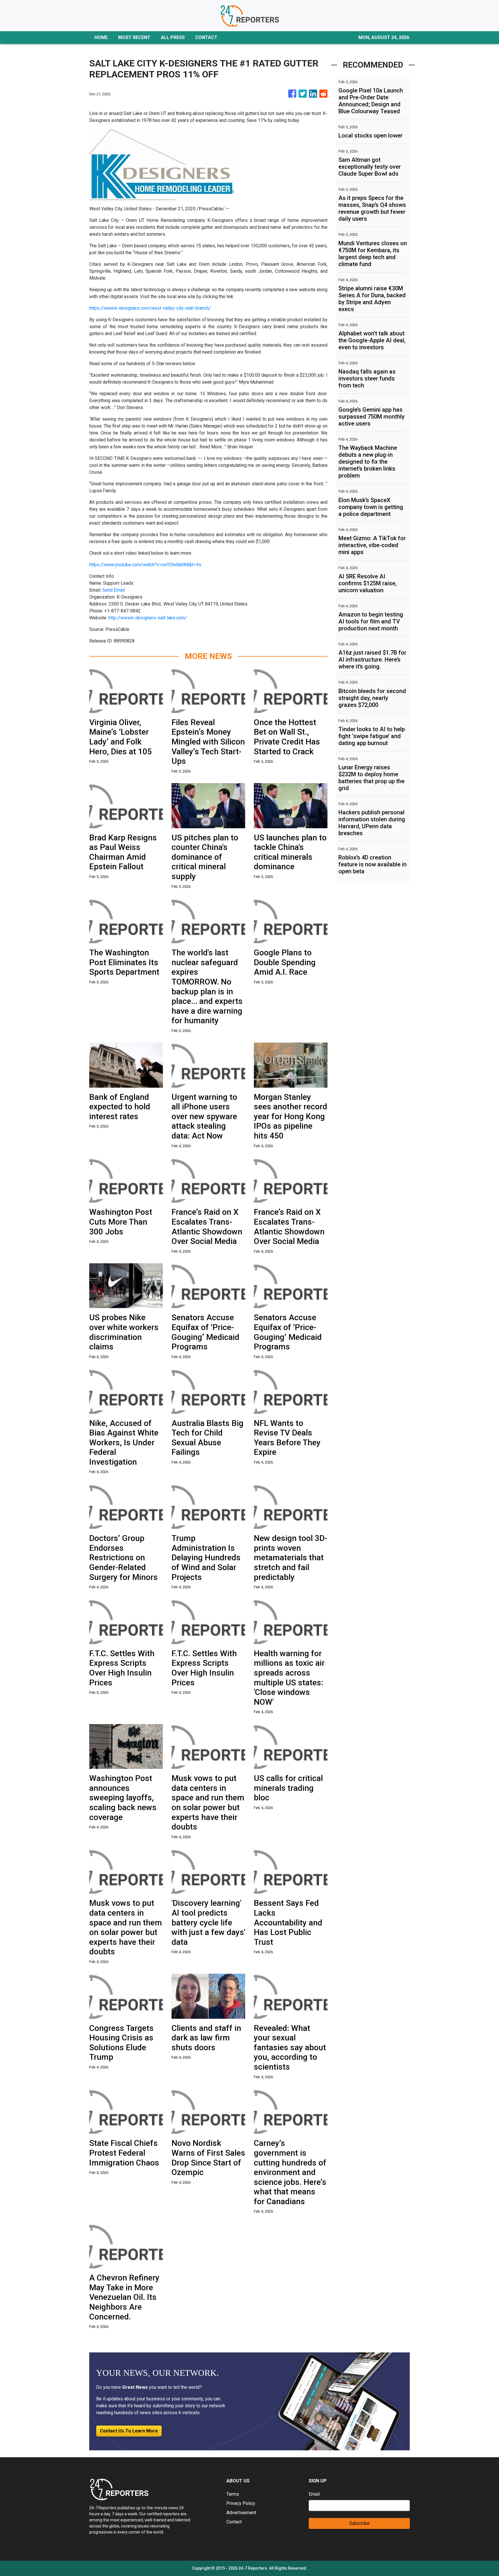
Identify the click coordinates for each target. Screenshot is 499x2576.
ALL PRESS (173, 37)
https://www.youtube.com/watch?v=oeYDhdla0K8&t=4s (145, 565)
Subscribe (359, 2523)
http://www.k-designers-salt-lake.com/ (148, 618)
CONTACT (206, 37)
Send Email (113, 590)
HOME (101, 37)
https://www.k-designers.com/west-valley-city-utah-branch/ (150, 308)
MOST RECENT (134, 37)
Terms (233, 2494)
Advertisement (241, 2513)
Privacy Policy (241, 2503)
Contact (234, 2522)
